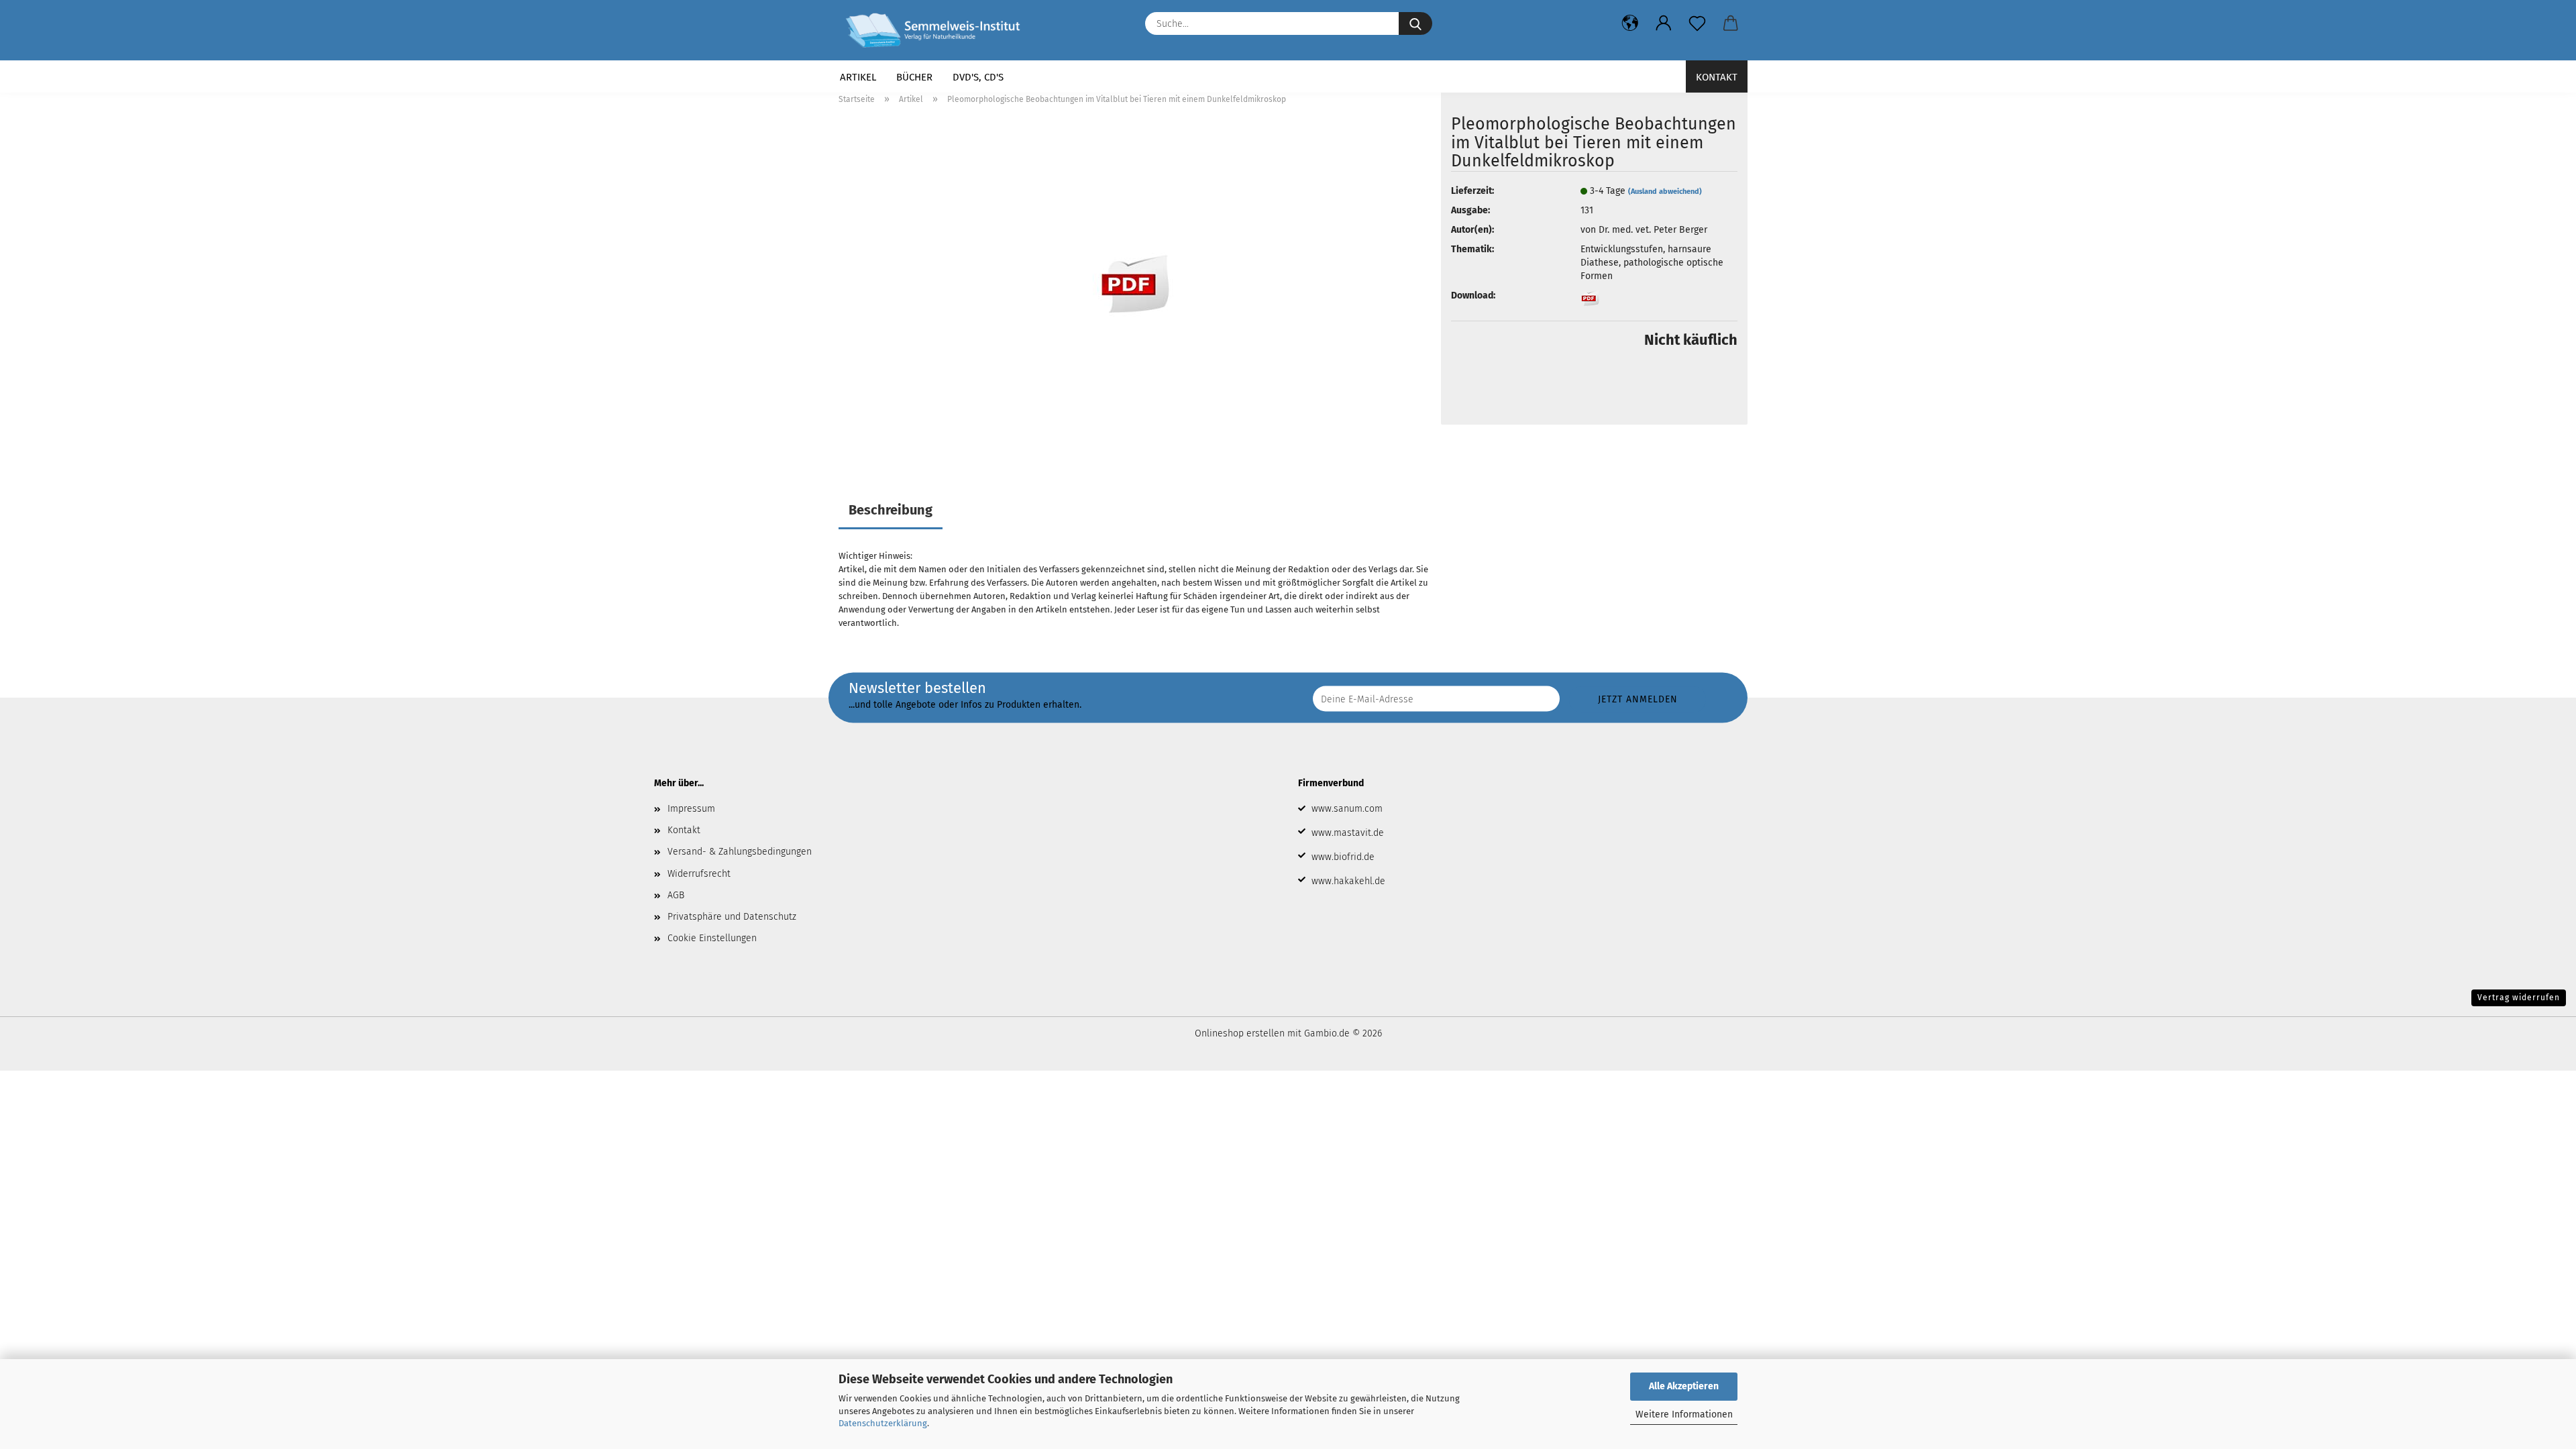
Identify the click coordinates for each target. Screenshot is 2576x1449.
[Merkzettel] (1697, 23)
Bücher (914, 77)
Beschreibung (891, 510)
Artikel (858, 77)
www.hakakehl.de (1348, 881)
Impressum (691, 809)
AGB (676, 895)
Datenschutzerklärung (883, 1423)
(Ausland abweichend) (1665, 192)
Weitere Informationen (1684, 1414)
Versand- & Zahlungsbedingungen (740, 852)
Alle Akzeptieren (1684, 1386)
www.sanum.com (1347, 809)
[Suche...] (1415, 23)
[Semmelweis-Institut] (938, 30)
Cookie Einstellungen (712, 938)
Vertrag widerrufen (2519, 998)
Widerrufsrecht (699, 874)
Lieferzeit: (1472, 191)
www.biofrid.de (1343, 857)
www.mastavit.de (1348, 833)
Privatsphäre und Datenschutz (732, 917)
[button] (1630, 23)
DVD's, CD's (978, 77)
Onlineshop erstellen (1240, 1033)
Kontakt (1717, 77)
